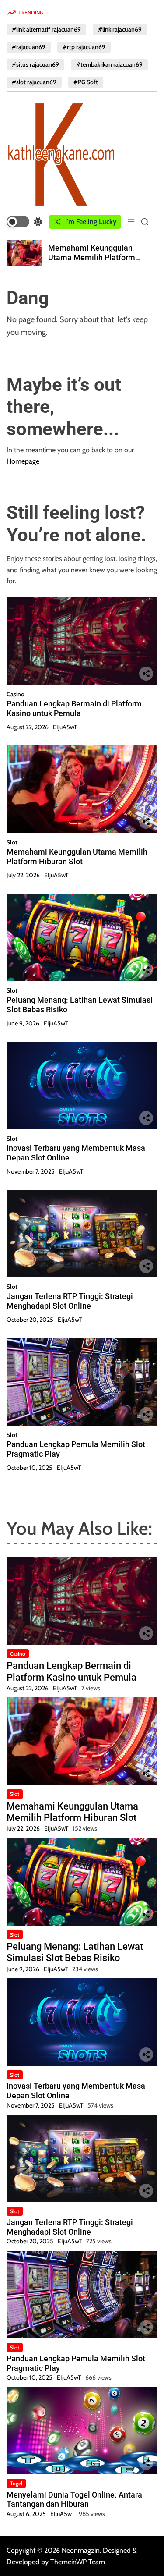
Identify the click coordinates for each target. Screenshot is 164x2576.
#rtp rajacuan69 (84, 47)
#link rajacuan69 (120, 29)
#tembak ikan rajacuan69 (109, 64)
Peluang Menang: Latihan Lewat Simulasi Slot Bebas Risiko (75, 1952)
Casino (16, 694)
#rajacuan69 (29, 47)
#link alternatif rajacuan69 (46, 29)
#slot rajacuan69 (34, 82)
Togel (16, 2483)
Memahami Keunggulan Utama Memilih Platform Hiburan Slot (92, 257)
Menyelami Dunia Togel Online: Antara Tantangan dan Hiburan (74, 2500)
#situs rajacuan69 (35, 64)
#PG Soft (86, 82)
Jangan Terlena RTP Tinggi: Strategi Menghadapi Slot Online (70, 1301)
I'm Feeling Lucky (91, 222)
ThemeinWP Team (78, 2562)
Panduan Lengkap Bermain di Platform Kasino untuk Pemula (74, 708)
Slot (12, 842)
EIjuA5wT (65, 727)
